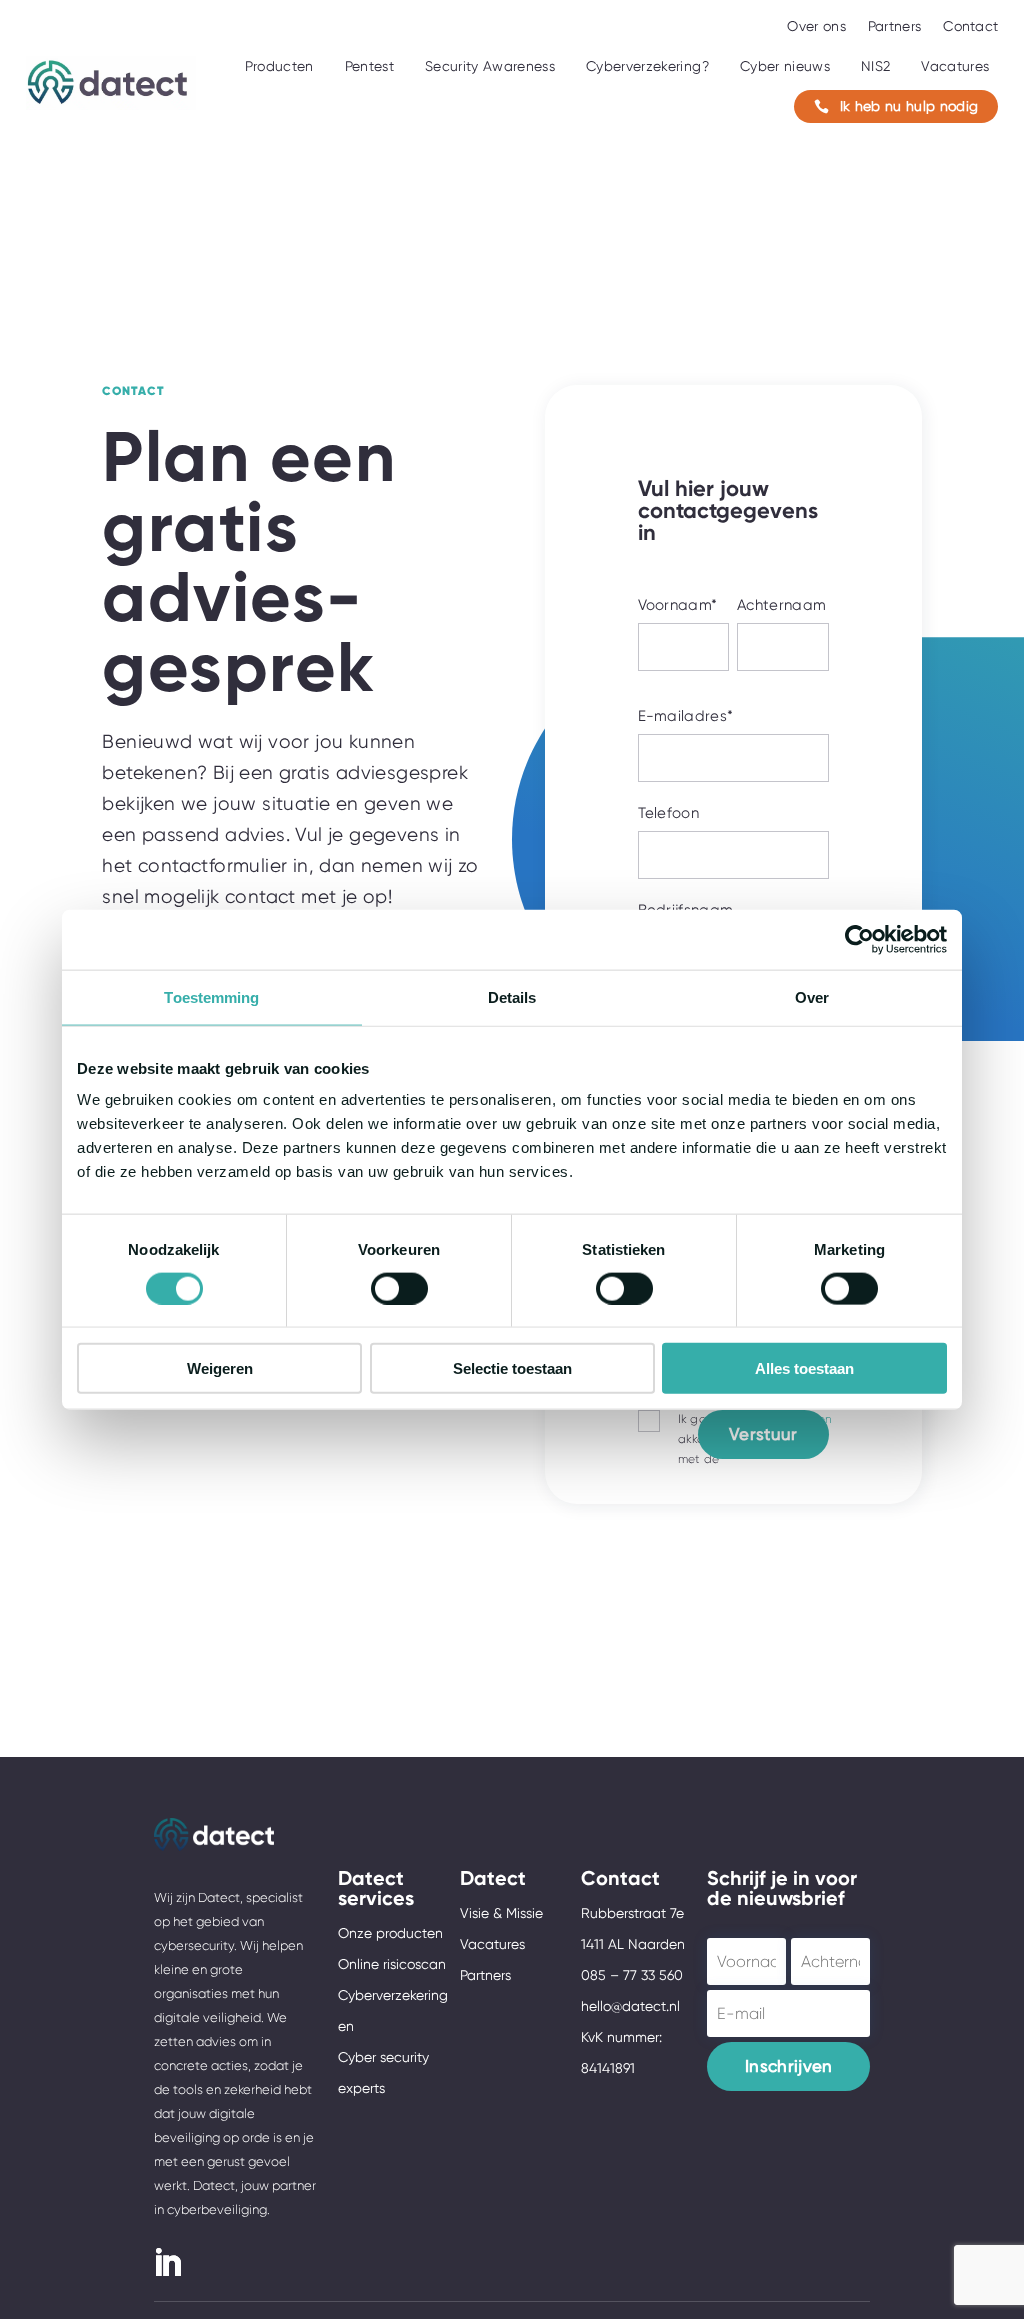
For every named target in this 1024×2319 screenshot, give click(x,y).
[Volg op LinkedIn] (167, 2263)
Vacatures (955, 66)
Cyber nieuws (785, 66)
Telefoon (669, 813)
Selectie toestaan (512, 1368)
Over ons (816, 26)
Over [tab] (812, 996)
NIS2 (875, 66)
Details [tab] (512, 996)
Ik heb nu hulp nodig (896, 106)
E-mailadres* (686, 716)
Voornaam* (678, 605)
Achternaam (781, 605)
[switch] (399, 1288)
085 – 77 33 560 (632, 1975)
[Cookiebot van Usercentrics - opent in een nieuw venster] (859, 939)
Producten (279, 66)
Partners (894, 26)
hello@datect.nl (630, 2006)
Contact (970, 26)
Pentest (369, 66)
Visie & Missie (501, 1913)
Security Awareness (490, 66)
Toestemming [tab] (211, 996)
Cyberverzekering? (647, 66)
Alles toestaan (804, 1368)
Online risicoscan (392, 1964)
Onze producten (390, 1933)
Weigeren (220, 1368)
